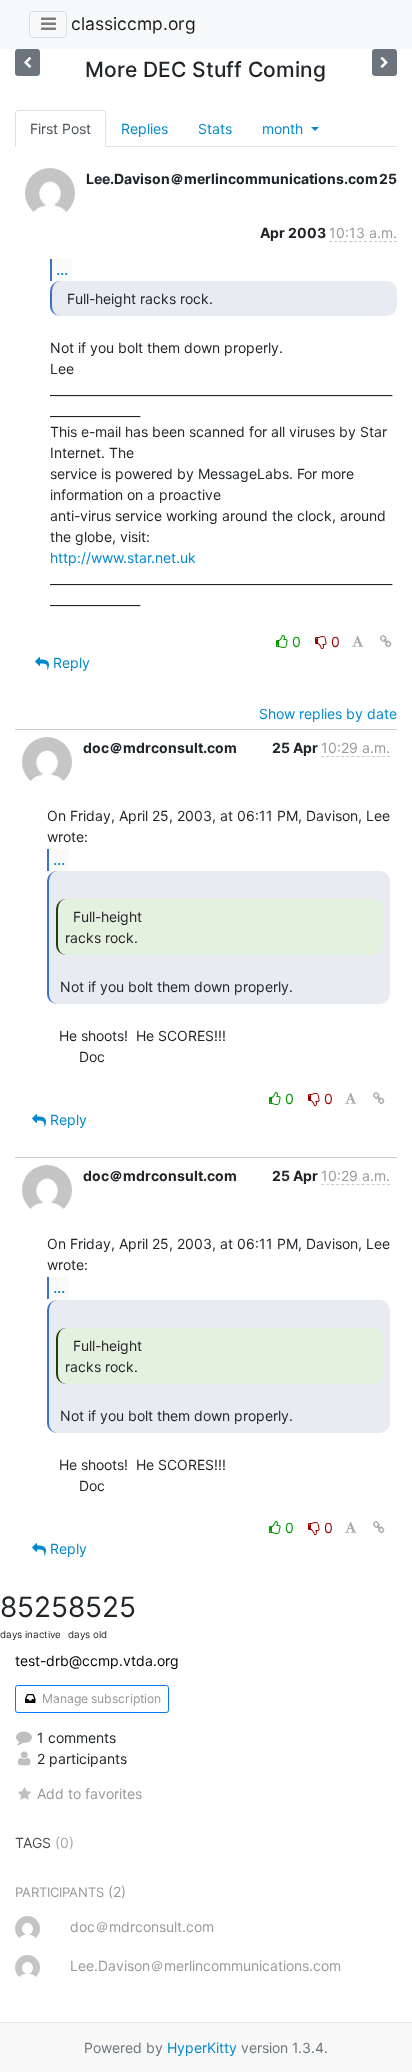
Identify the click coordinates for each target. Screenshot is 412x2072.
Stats (215, 128)
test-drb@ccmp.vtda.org (97, 1660)
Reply (69, 662)
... (62, 269)
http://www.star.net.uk (123, 557)
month (284, 128)
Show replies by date (328, 713)
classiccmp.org (133, 23)
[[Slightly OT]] (384, 62)
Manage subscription (100, 1698)
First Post (60, 128)
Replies (144, 128)
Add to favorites (89, 1793)
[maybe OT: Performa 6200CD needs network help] (27, 62)
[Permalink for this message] (386, 641)
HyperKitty (202, 2047)
